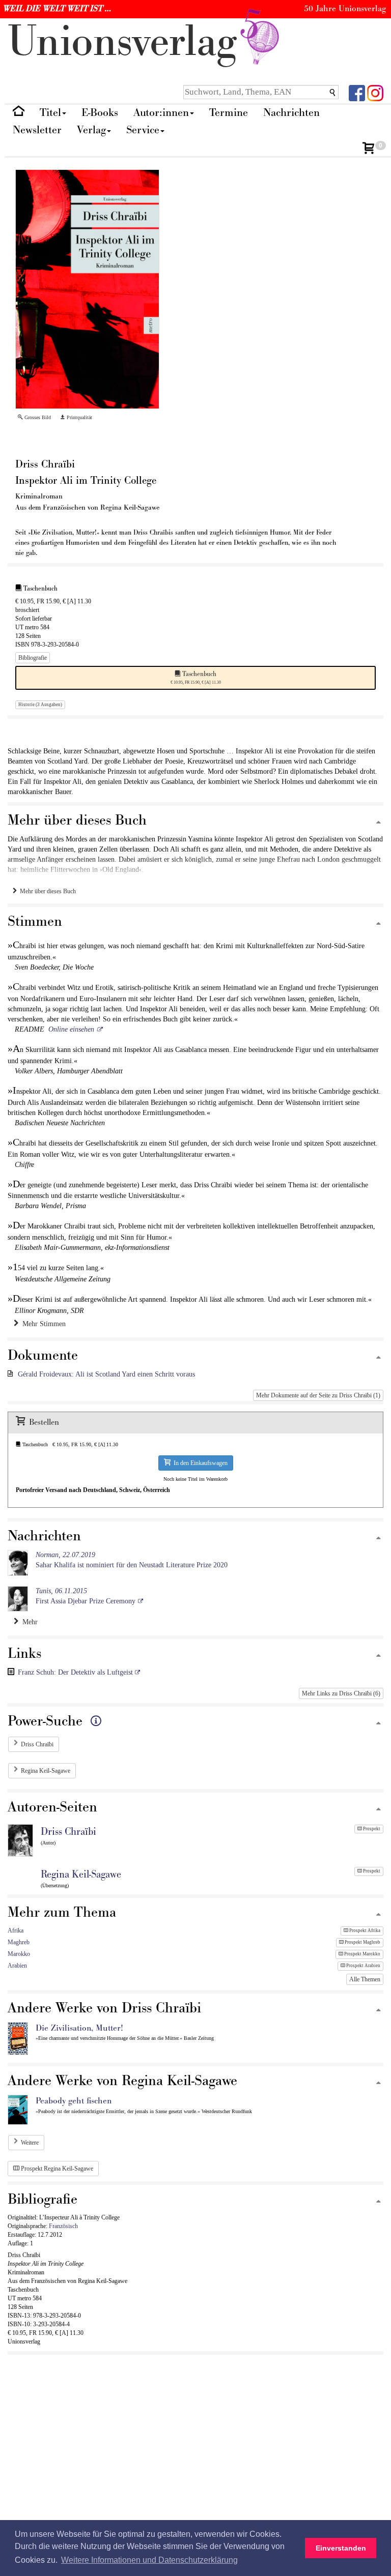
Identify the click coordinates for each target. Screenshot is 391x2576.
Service (143, 130)
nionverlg (128, 42)
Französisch (63, 2226)
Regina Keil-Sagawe (46, 1771)
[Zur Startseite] (19, 113)
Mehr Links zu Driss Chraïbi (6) (341, 1693)
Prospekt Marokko (362, 1954)
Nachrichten (291, 113)
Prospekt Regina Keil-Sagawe (56, 2169)
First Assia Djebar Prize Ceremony (86, 1596)
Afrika (16, 1930)
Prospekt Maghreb (362, 1942)
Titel (50, 113)
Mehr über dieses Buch (46, 891)
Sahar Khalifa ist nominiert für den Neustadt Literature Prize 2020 (132, 1560)
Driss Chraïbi (37, 1744)
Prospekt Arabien (363, 1966)
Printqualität (79, 417)
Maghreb (19, 1942)
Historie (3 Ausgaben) (40, 705)
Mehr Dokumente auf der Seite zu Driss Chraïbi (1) (318, 1395)
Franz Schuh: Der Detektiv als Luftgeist (76, 1672)
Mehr (28, 1622)
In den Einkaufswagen (199, 1463)
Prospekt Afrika (364, 1930)
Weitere (30, 2143)
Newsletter (37, 130)
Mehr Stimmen (42, 1324)
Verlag (91, 130)
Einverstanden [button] (341, 2548)
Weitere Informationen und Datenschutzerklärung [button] (149, 2560)
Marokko (19, 1954)
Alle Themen (365, 1979)
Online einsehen (71, 1029)
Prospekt (371, 1829)
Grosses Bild (37, 417)
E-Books (100, 113)
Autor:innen (161, 113)
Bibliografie (33, 658)
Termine (229, 113)
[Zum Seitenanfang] (379, 823)
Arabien (17, 1966)
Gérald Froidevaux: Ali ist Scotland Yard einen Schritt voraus (106, 1374)
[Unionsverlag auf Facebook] (357, 92)
